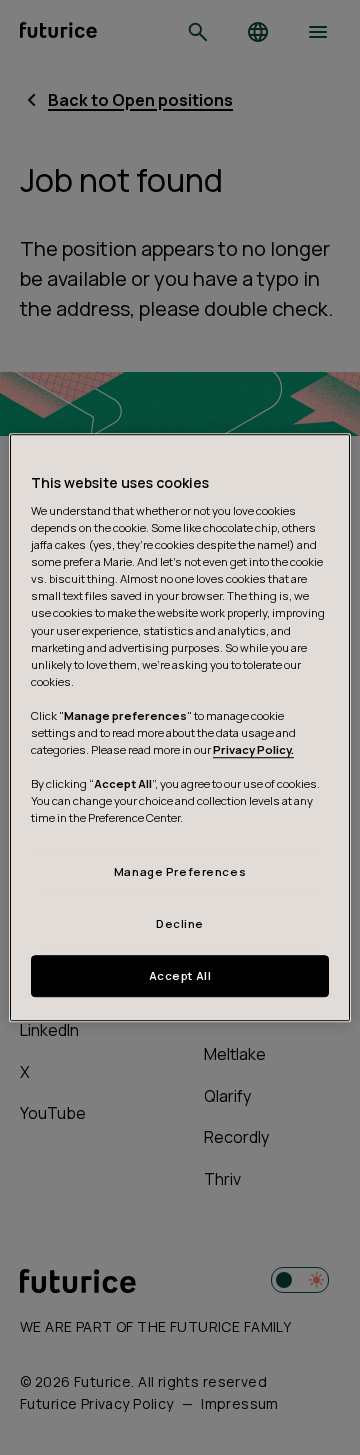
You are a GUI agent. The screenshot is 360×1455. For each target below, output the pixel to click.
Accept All (180, 975)
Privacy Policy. (253, 749)
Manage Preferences (180, 872)
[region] (180, 728)
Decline (180, 923)
